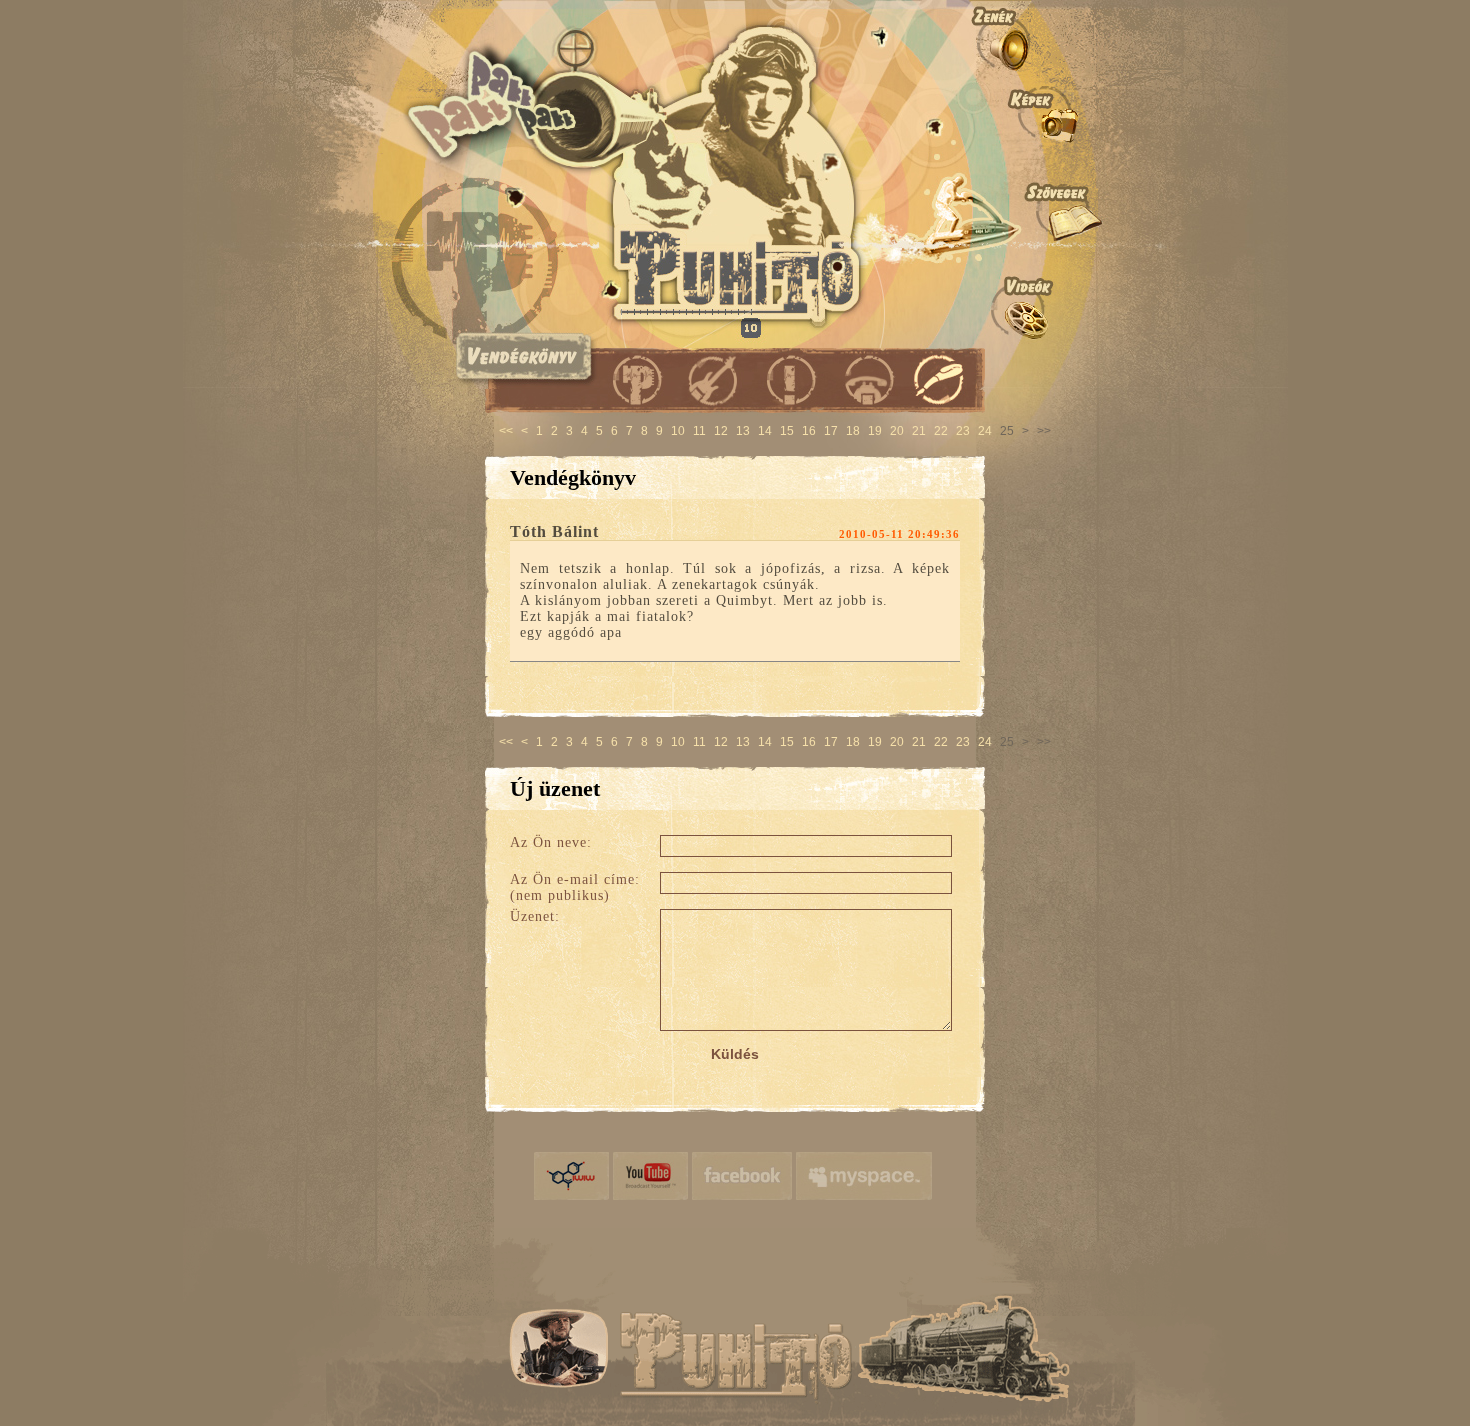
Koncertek (712, 379)
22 (941, 431)
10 (678, 431)
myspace (864, 1176)
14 (765, 431)
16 (809, 431)
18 (853, 431)
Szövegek (1035, 211)
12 (721, 431)
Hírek (787, 379)
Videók (1035, 307)
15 (787, 431)
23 (963, 431)
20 (897, 431)
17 (831, 431)
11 (699, 431)
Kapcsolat (862, 379)
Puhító (637, 379)
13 (743, 431)
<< (506, 431)
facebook (742, 1176)
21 (919, 431)
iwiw (571, 1176)
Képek (1035, 112)
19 (875, 431)
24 (985, 431)
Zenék (1035, 37)
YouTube (650, 1176)
